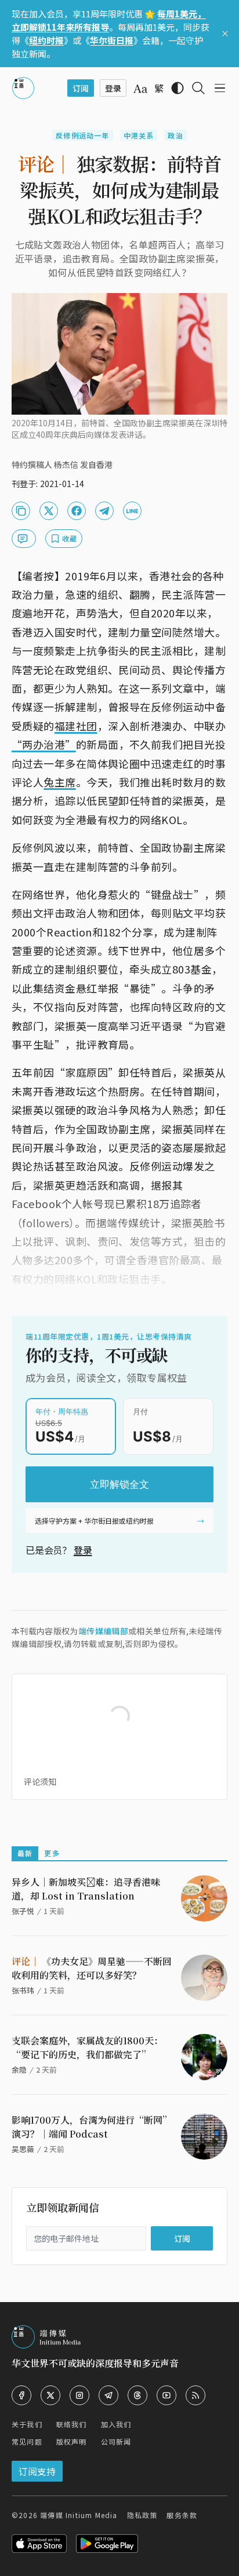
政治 (175, 135)
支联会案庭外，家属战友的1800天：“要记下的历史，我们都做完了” (87, 2048)
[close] (225, 34)
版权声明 (72, 2441)
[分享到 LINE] (132, 511)
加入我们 (116, 2424)
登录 (83, 1550)
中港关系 (139, 135)
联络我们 (72, 2424)
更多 (52, 1853)
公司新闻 (116, 2441)
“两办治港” (44, 744)
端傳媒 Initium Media (79, 2515)
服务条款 (182, 2515)
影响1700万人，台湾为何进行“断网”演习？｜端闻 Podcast (92, 2127)
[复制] (21, 511)
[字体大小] (140, 89)
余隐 (19, 2070)
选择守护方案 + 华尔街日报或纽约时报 (94, 1521)
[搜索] (198, 88)
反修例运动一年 (82, 135)
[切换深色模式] (178, 88)
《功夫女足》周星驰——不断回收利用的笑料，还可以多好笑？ (92, 1968)
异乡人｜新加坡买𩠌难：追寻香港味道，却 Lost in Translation (86, 1889)
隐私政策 (142, 2515)
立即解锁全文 (119, 1484)
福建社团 (76, 726)
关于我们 (27, 2424)
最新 (25, 1853)
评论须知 (40, 1781)
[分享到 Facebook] (77, 511)
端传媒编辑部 (103, 1631)
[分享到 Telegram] (104, 511)
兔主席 (59, 782)
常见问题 (27, 2441)
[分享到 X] (49, 511)
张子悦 (23, 1911)
